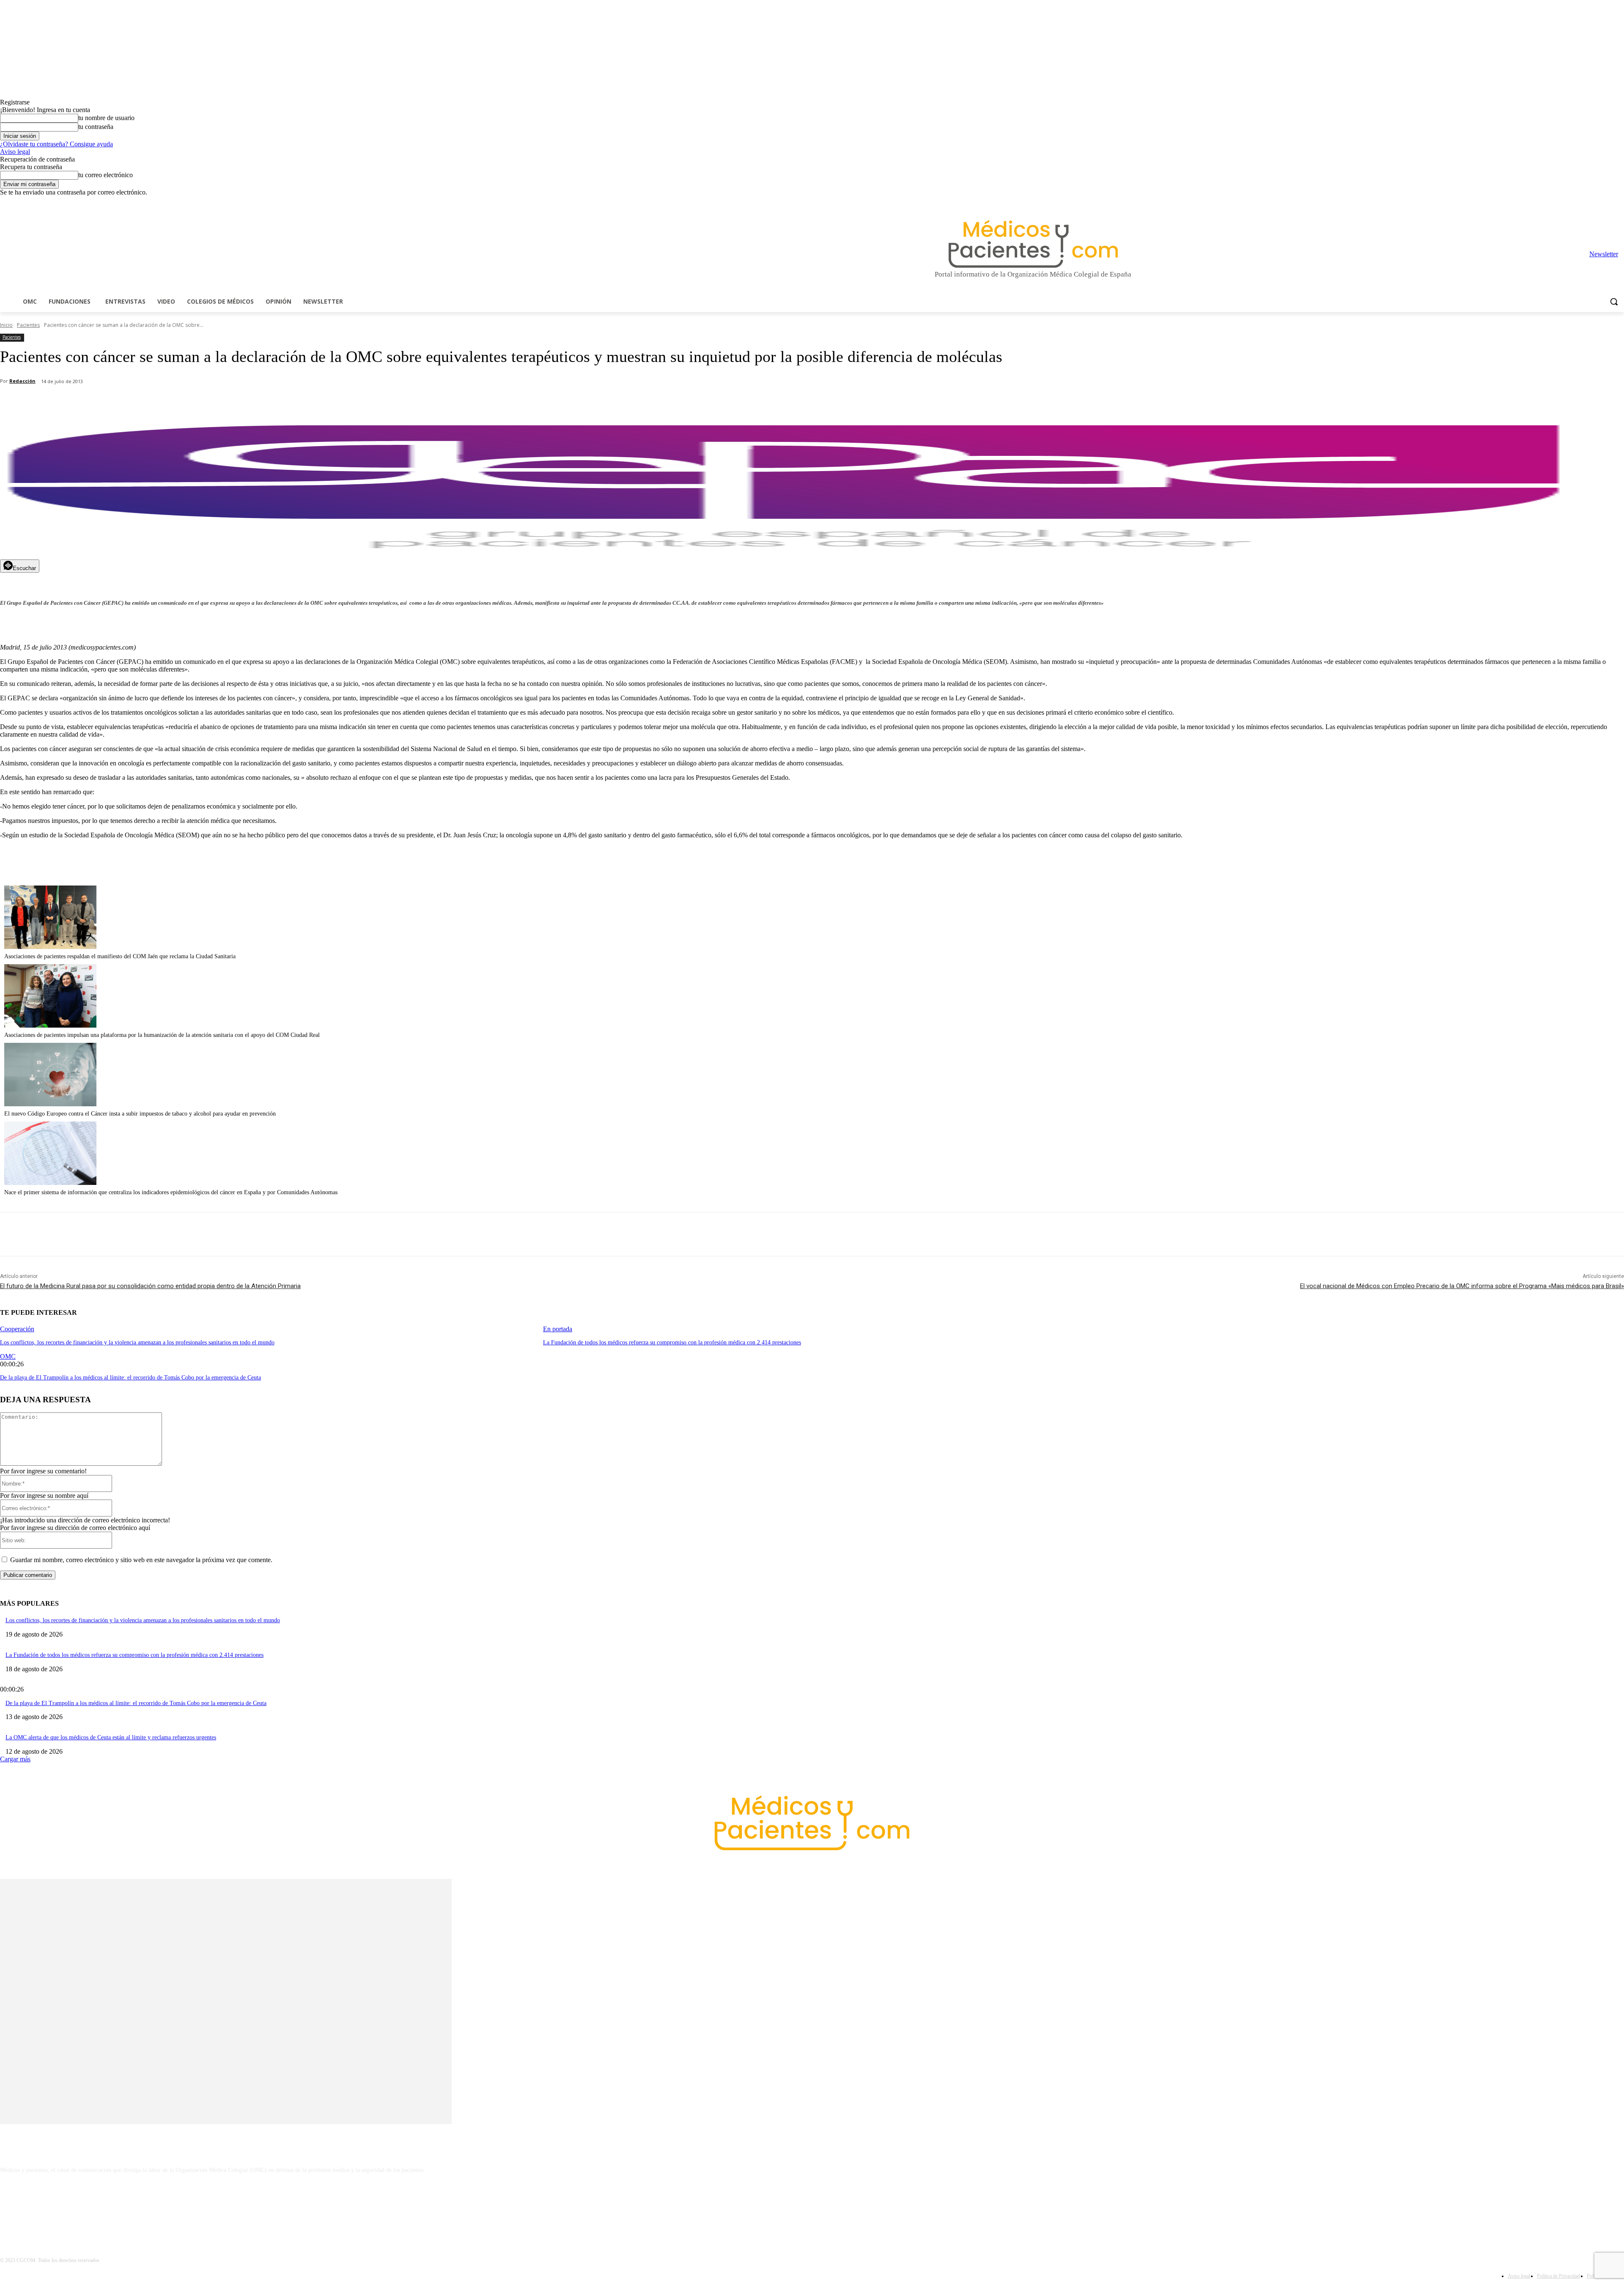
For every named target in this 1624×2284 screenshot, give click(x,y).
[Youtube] (1619, 202)
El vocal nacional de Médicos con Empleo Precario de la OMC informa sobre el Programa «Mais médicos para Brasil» (1462, 1286)
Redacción (22, 381)
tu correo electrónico (106, 175)
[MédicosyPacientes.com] (1033, 244)
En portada (558, 1329)
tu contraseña (96, 127)
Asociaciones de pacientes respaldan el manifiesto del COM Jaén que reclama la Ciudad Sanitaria (120, 956)
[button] (1614, 302)
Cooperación (17, 1329)
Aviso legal (15, 152)
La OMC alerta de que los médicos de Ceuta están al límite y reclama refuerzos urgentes (111, 1737)
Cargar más (15, 1759)
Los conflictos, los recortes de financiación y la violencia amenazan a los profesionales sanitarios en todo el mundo (137, 1342)
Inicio (6, 325)
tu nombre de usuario (106, 118)
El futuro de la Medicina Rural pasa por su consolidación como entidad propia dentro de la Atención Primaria (150, 1286)
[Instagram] (1572, 202)
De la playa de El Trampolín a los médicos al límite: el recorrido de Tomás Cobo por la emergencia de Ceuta (130, 1378)
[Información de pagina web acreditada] (812, 2207)
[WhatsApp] (148, 403)
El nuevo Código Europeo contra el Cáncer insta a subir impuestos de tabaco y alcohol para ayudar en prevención (140, 1114)
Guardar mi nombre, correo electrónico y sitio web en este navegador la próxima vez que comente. (141, 1560)
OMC (8, 1356)
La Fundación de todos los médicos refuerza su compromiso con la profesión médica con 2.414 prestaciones (672, 1342)
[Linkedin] (1584, 202)
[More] (240, 403)
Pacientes (28, 325)
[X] (1607, 202)
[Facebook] (1560, 202)
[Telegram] (1596, 202)
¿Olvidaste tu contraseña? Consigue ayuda (56, 144)
